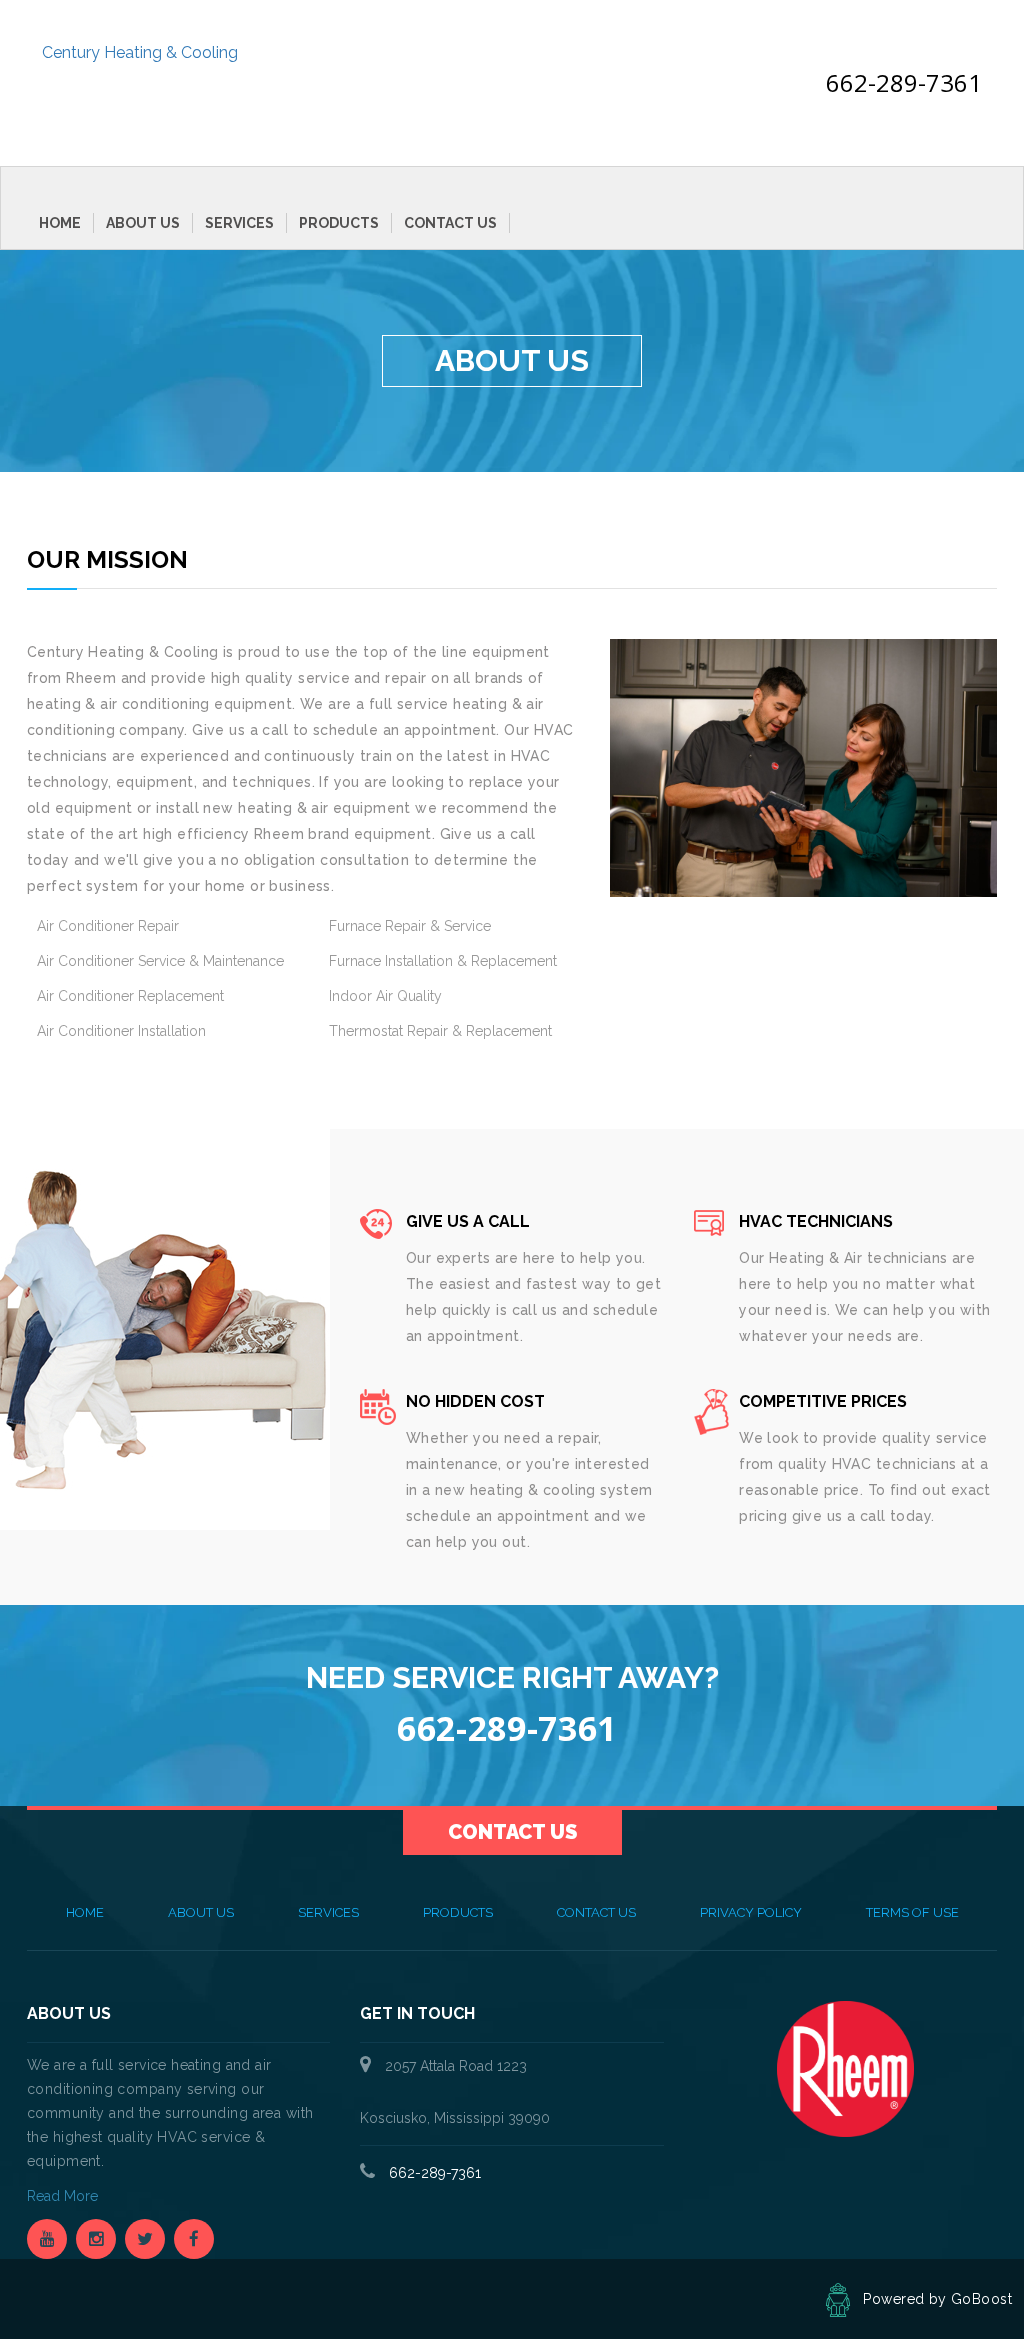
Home (60, 223)
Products (339, 223)
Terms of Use (912, 1912)
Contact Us (450, 223)
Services (239, 223)
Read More (64, 2196)
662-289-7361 (904, 82)
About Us (143, 223)
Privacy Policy (751, 1912)
